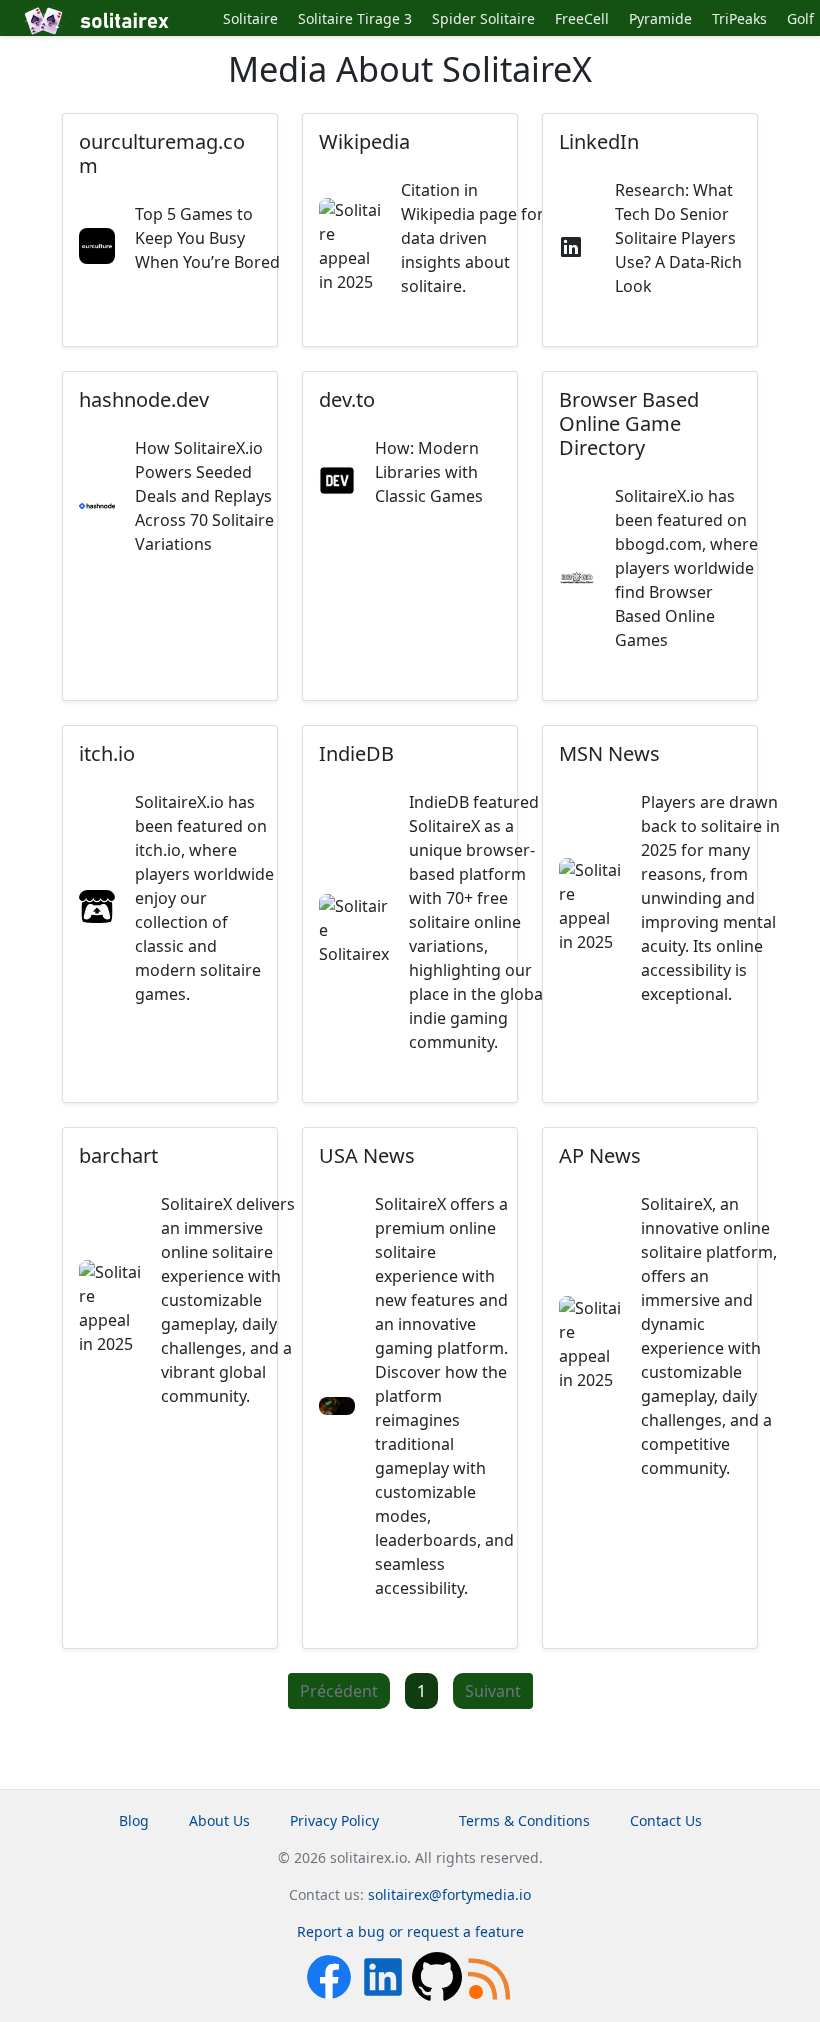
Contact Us (666, 1820)
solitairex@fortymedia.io (449, 1894)
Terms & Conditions (524, 1820)
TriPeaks (739, 18)
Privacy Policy (334, 1820)
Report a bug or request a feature (410, 1931)
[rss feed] (491, 1975)
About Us (219, 1820)
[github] (439, 1975)
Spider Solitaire (483, 18)
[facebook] (331, 1975)
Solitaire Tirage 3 (355, 18)
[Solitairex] (116, 21)
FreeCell (582, 18)
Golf (800, 18)
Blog (134, 1820)
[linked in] (385, 1975)
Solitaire (250, 18)
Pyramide (660, 18)
